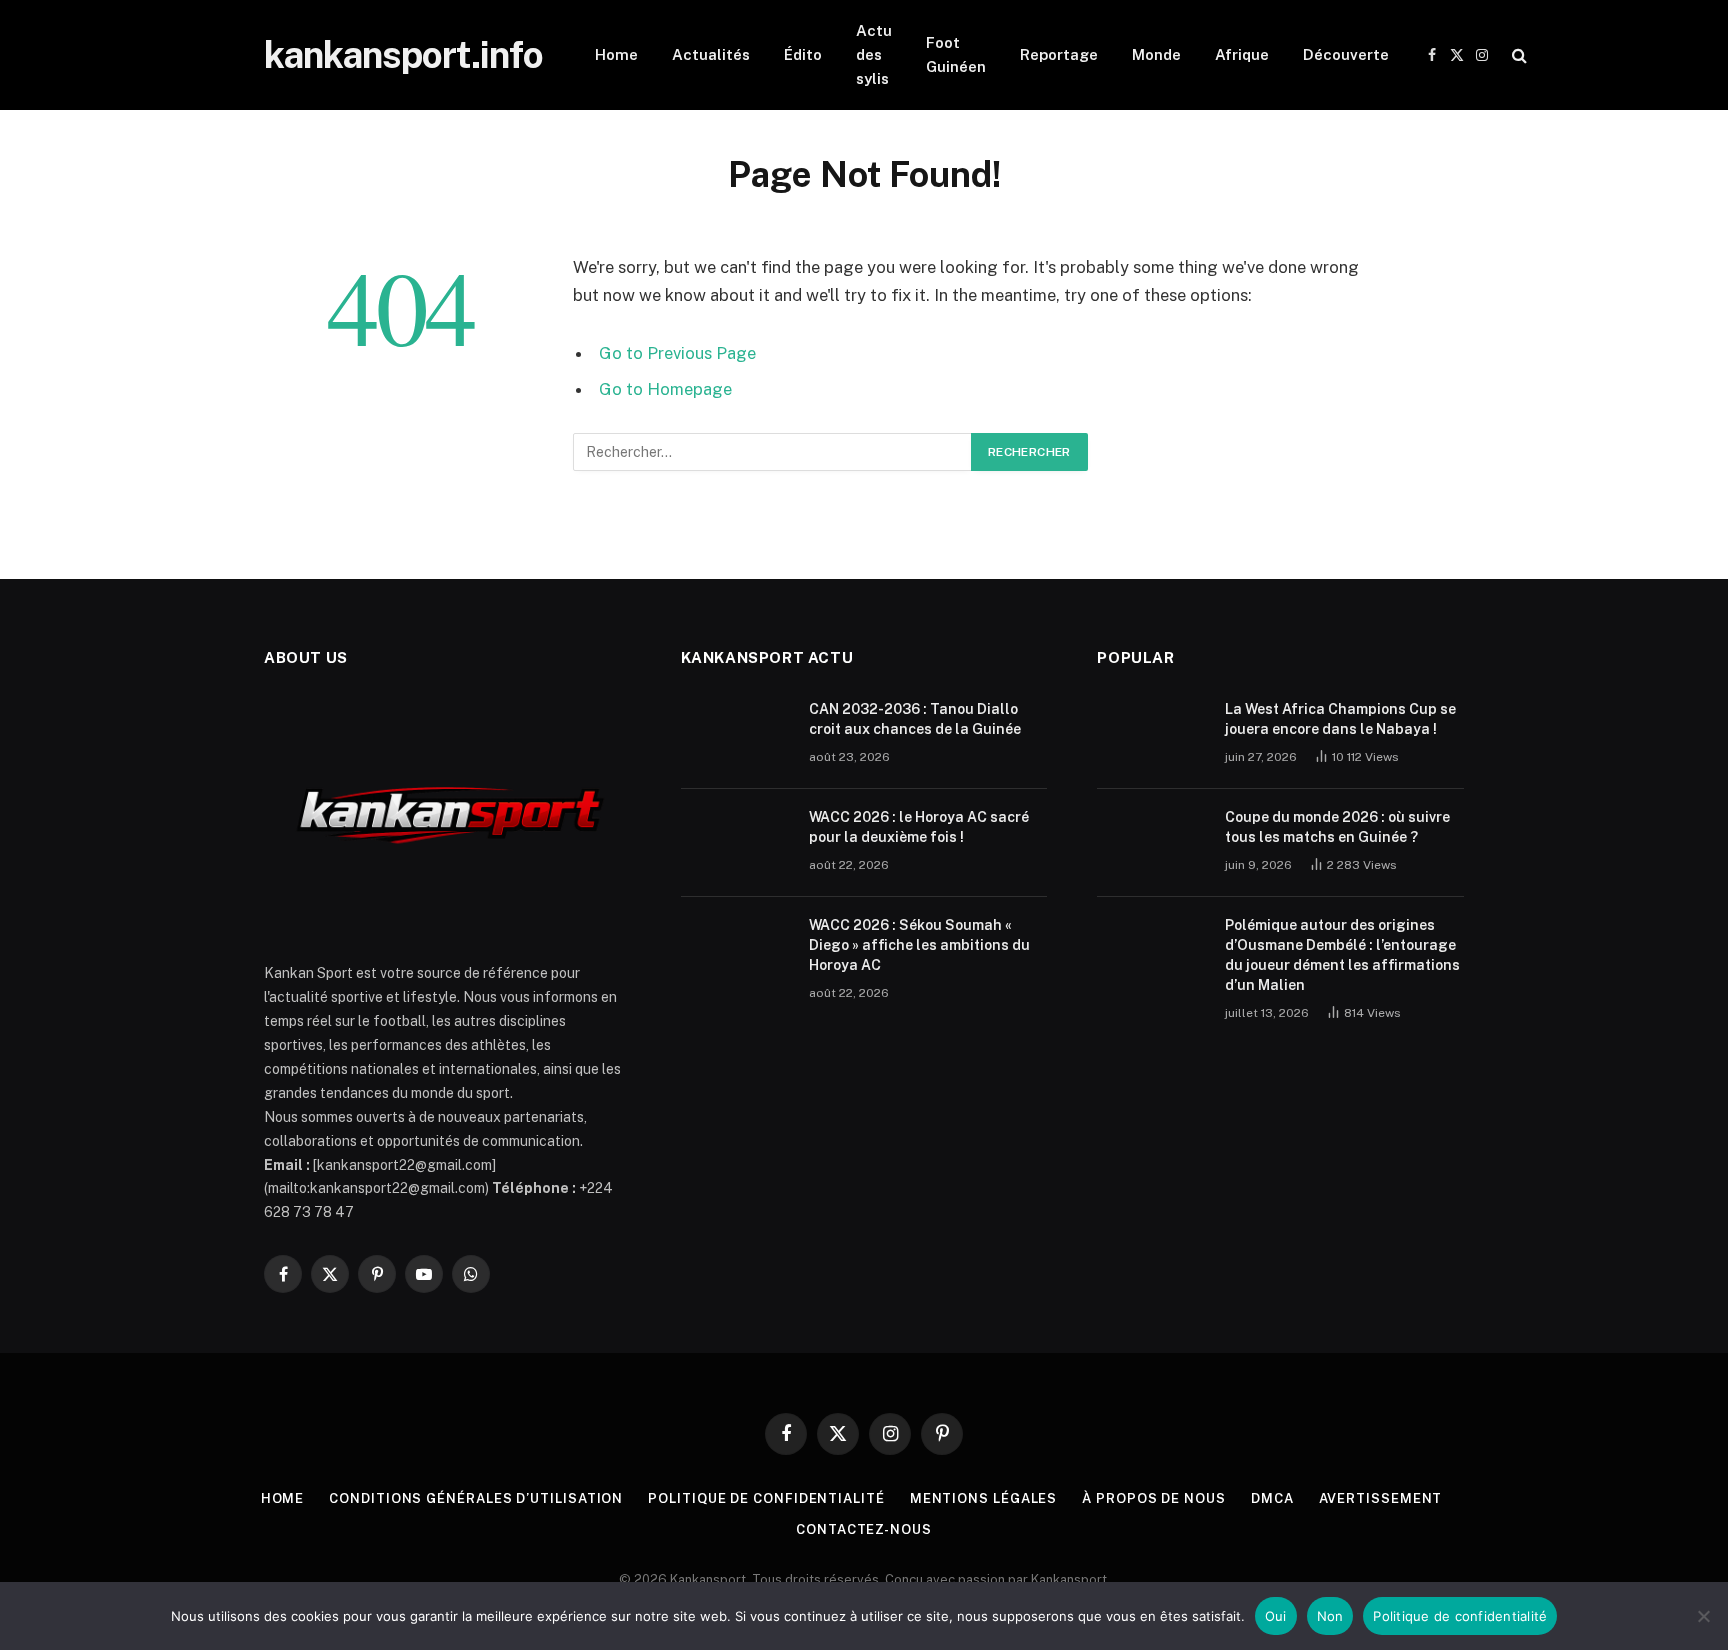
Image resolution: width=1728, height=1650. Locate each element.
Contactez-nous (864, 1529)
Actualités (711, 54)
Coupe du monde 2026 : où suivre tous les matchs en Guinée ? (1337, 827)
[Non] (1703, 1616)
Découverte (1346, 54)
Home (616, 54)
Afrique (1242, 54)
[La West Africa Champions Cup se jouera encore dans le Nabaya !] (1152, 735)
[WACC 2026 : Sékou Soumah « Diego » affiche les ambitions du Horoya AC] (736, 951)
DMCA (1272, 1498)
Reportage (1059, 54)
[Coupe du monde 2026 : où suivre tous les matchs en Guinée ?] (1152, 843)
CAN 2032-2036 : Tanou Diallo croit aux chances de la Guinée (915, 719)
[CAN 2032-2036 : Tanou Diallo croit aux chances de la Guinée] (736, 735)
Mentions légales (984, 1498)
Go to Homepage (665, 389)
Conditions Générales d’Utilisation (476, 1498)
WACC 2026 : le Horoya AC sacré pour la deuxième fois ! (919, 827)
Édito (803, 54)
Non (1330, 1616)
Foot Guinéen (956, 54)
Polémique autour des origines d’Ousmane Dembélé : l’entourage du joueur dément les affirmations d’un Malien (1342, 955)
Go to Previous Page (677, 353)
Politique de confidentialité (766, 1498)
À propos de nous (1154, 1498)
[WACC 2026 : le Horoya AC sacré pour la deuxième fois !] (736, 843)
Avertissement (1381, 1498)
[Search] (1517, 55)
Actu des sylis (874, 54)
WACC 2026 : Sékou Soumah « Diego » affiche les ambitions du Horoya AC (919, 945)
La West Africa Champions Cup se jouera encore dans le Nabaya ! (1340, 719)
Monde (1156, 54)
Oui (1276, 1616)
